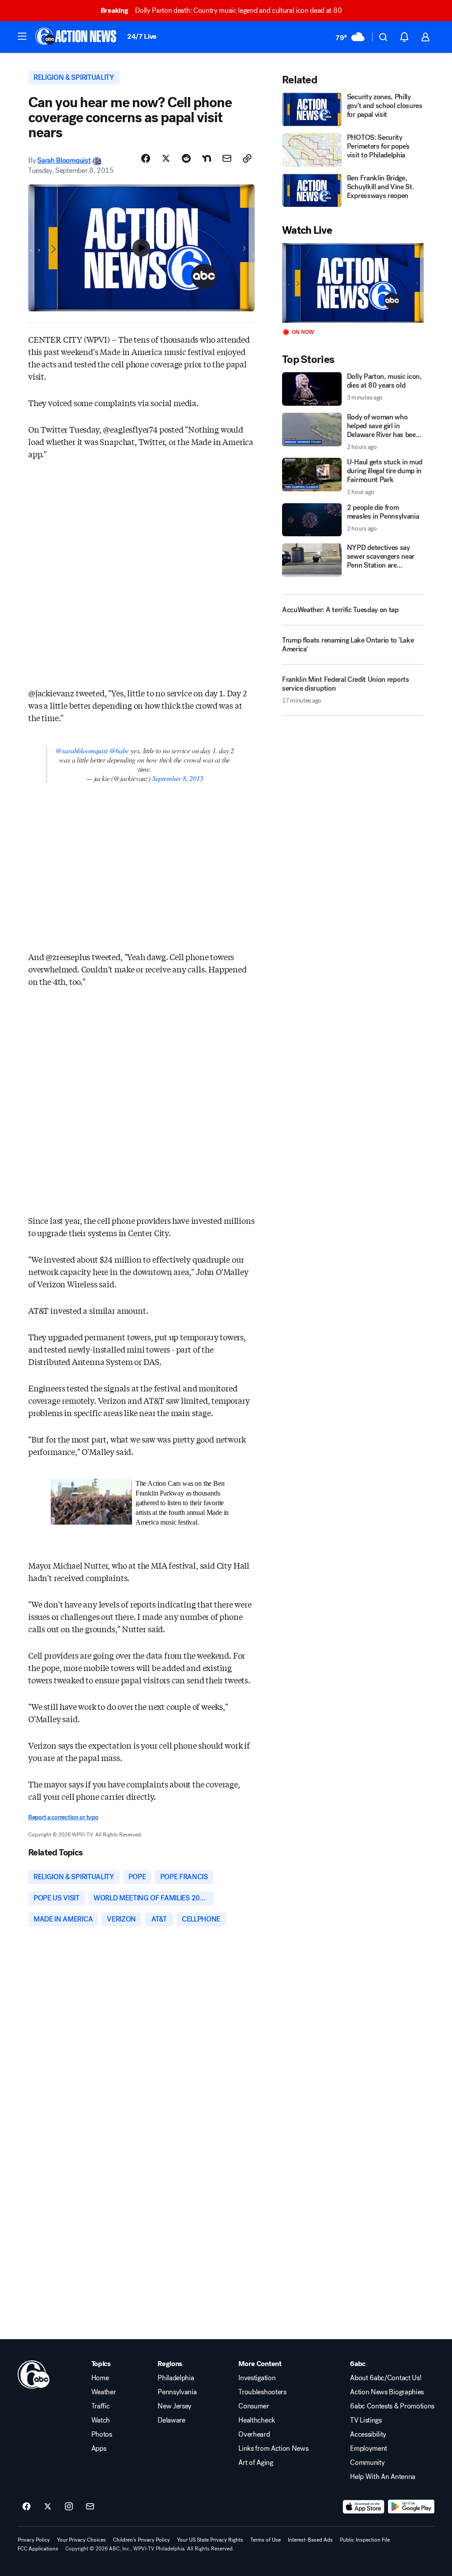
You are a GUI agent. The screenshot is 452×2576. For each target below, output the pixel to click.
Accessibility (368, 2434)
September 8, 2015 (178, 778)
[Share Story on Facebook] (146, 158)
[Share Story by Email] (227, 158)
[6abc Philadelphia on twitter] (48, 2507)
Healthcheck (256, 2420)
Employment (369, 2449)
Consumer (254, 2406)
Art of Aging (256, 2463)
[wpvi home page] (34, 2374)
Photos (102, 2434)
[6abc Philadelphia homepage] (77, 37)
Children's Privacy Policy (141, 2540)
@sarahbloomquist (82, 750)
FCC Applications (38, 2549)
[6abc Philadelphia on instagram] (69, 2507)
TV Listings (366, 2420)
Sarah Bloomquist (64, 160)
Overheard (254, 2434)
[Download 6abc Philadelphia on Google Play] (411, 2507)
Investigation (257, 2378)
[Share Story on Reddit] (186, 158)
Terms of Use (266, 2540)
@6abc (119, 750)
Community (367, 2463)
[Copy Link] (247, 158)
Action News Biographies (387, 2392)
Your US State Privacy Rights (210, 2540)
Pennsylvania (177, 2392)
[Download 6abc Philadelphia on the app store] (364, 2507)
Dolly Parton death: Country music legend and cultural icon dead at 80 (221, 10)
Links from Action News (273, 2449)
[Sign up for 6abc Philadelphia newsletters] (90, 2507)
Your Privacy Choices (81, 2540)
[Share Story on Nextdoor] (207, 158)
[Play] (353, 283)
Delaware (171, 2420)
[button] (22, 36)
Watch (101, 2420)
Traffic (101, 2406)
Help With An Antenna (383, 2477)
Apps (99, 2449)
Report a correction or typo (63, 1817)
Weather (104, 2392)
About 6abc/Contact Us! (386, 2378)
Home (100, 2378)
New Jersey (175, 2406)
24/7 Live (142, 36)
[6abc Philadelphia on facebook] (26, 2507)
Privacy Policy (34, 2540)
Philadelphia (176, 2378)
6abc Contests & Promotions (392, 2406)
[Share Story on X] (166, 158)
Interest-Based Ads (310, 2540)
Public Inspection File (365, 2540)
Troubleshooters (262, 2392)
